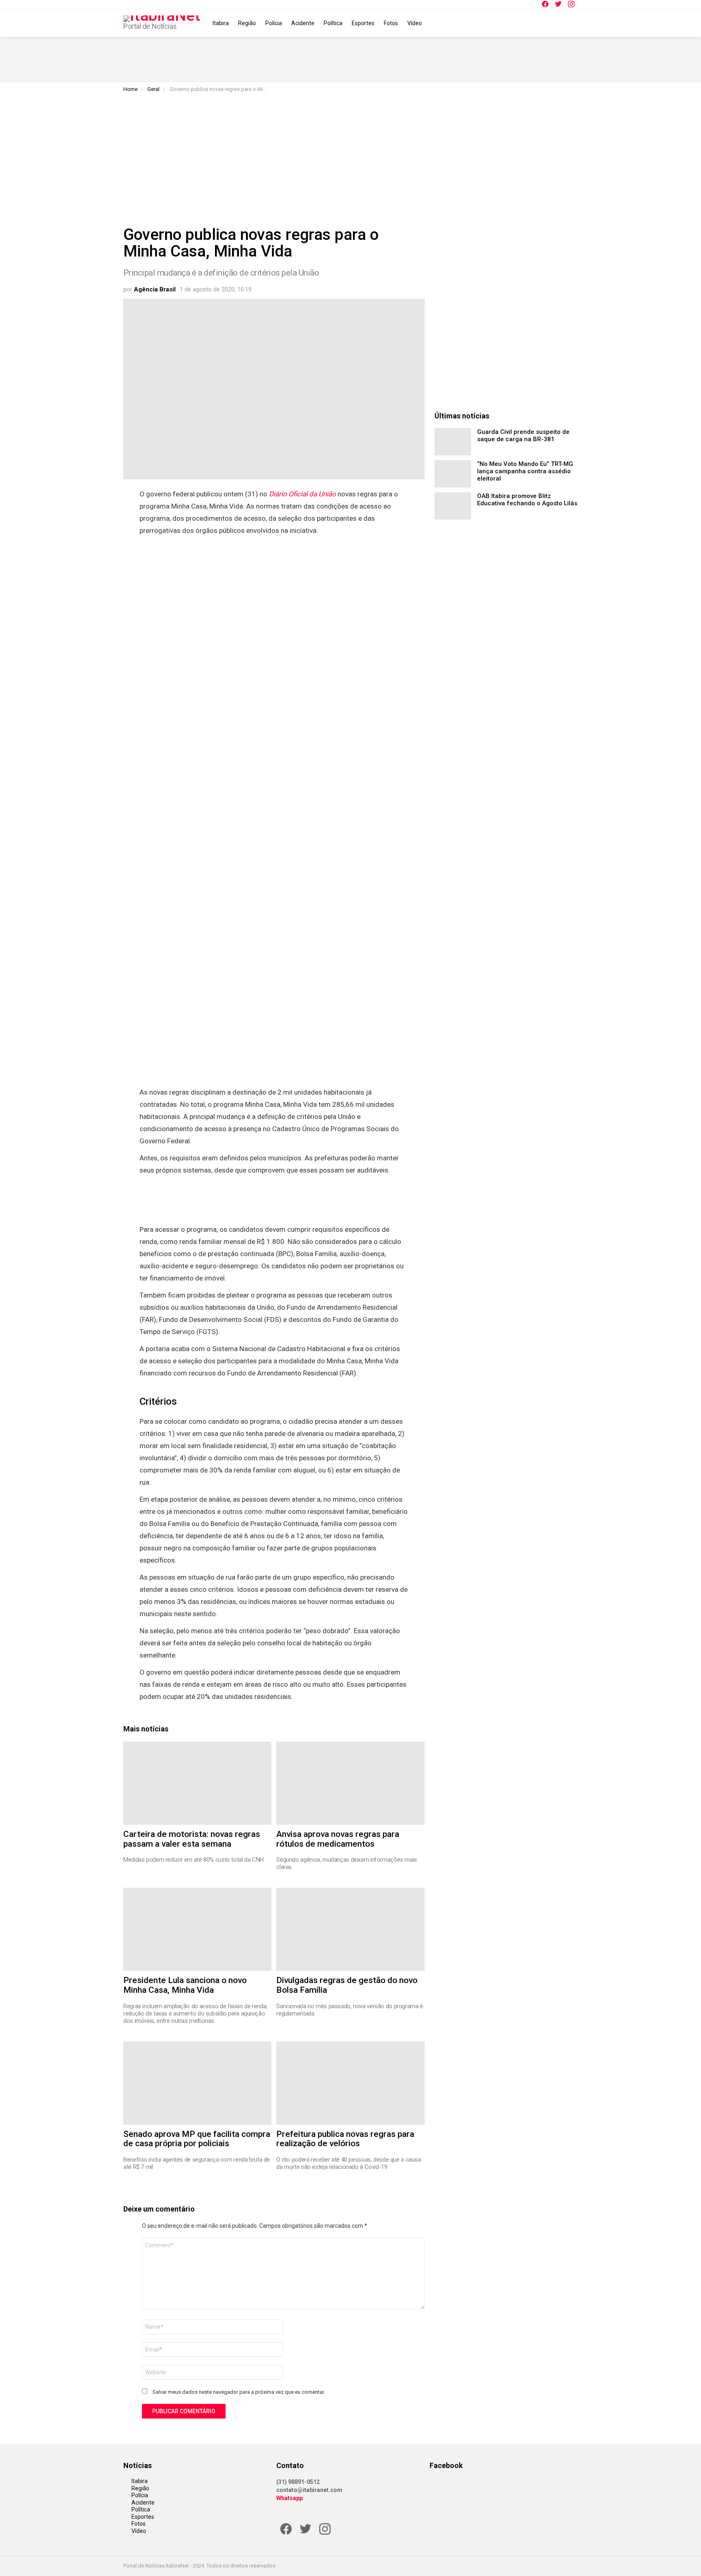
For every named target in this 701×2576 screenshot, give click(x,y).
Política (333, 23)
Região (247, 23)
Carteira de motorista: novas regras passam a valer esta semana (192, 1839)
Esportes (363, 23)
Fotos (391, 23)
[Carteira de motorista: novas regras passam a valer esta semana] (197, 1783)
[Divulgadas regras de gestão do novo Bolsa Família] (350, 1929)
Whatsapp (289, 2498)
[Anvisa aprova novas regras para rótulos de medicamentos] (350, 1783)
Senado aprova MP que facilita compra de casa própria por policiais (197, 2139)
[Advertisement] (350, 153)
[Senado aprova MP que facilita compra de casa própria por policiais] (197, 2083)
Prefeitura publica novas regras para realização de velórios (345, 2139)
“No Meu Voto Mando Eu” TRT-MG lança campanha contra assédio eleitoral (525, 471)
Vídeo (415, 23)
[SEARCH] (573, 23)
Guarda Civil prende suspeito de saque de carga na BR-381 (523, 435)
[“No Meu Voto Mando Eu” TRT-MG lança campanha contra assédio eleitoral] (453, 474)
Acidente (303, 23)
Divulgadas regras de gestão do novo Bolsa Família (347, 1985)
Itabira (221, 23)
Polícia (274, 23)
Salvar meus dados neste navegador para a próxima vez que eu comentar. (239, 2392)
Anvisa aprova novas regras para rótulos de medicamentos (338, 1839)
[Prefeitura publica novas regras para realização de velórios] (350, 2083)
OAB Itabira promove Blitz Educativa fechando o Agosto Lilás (527, 500)
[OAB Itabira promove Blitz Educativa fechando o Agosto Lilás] (453, 506)
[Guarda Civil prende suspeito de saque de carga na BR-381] (453, 442)
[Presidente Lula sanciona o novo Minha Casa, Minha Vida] (197, 1929)
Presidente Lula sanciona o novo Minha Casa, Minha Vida (185, 1985)
